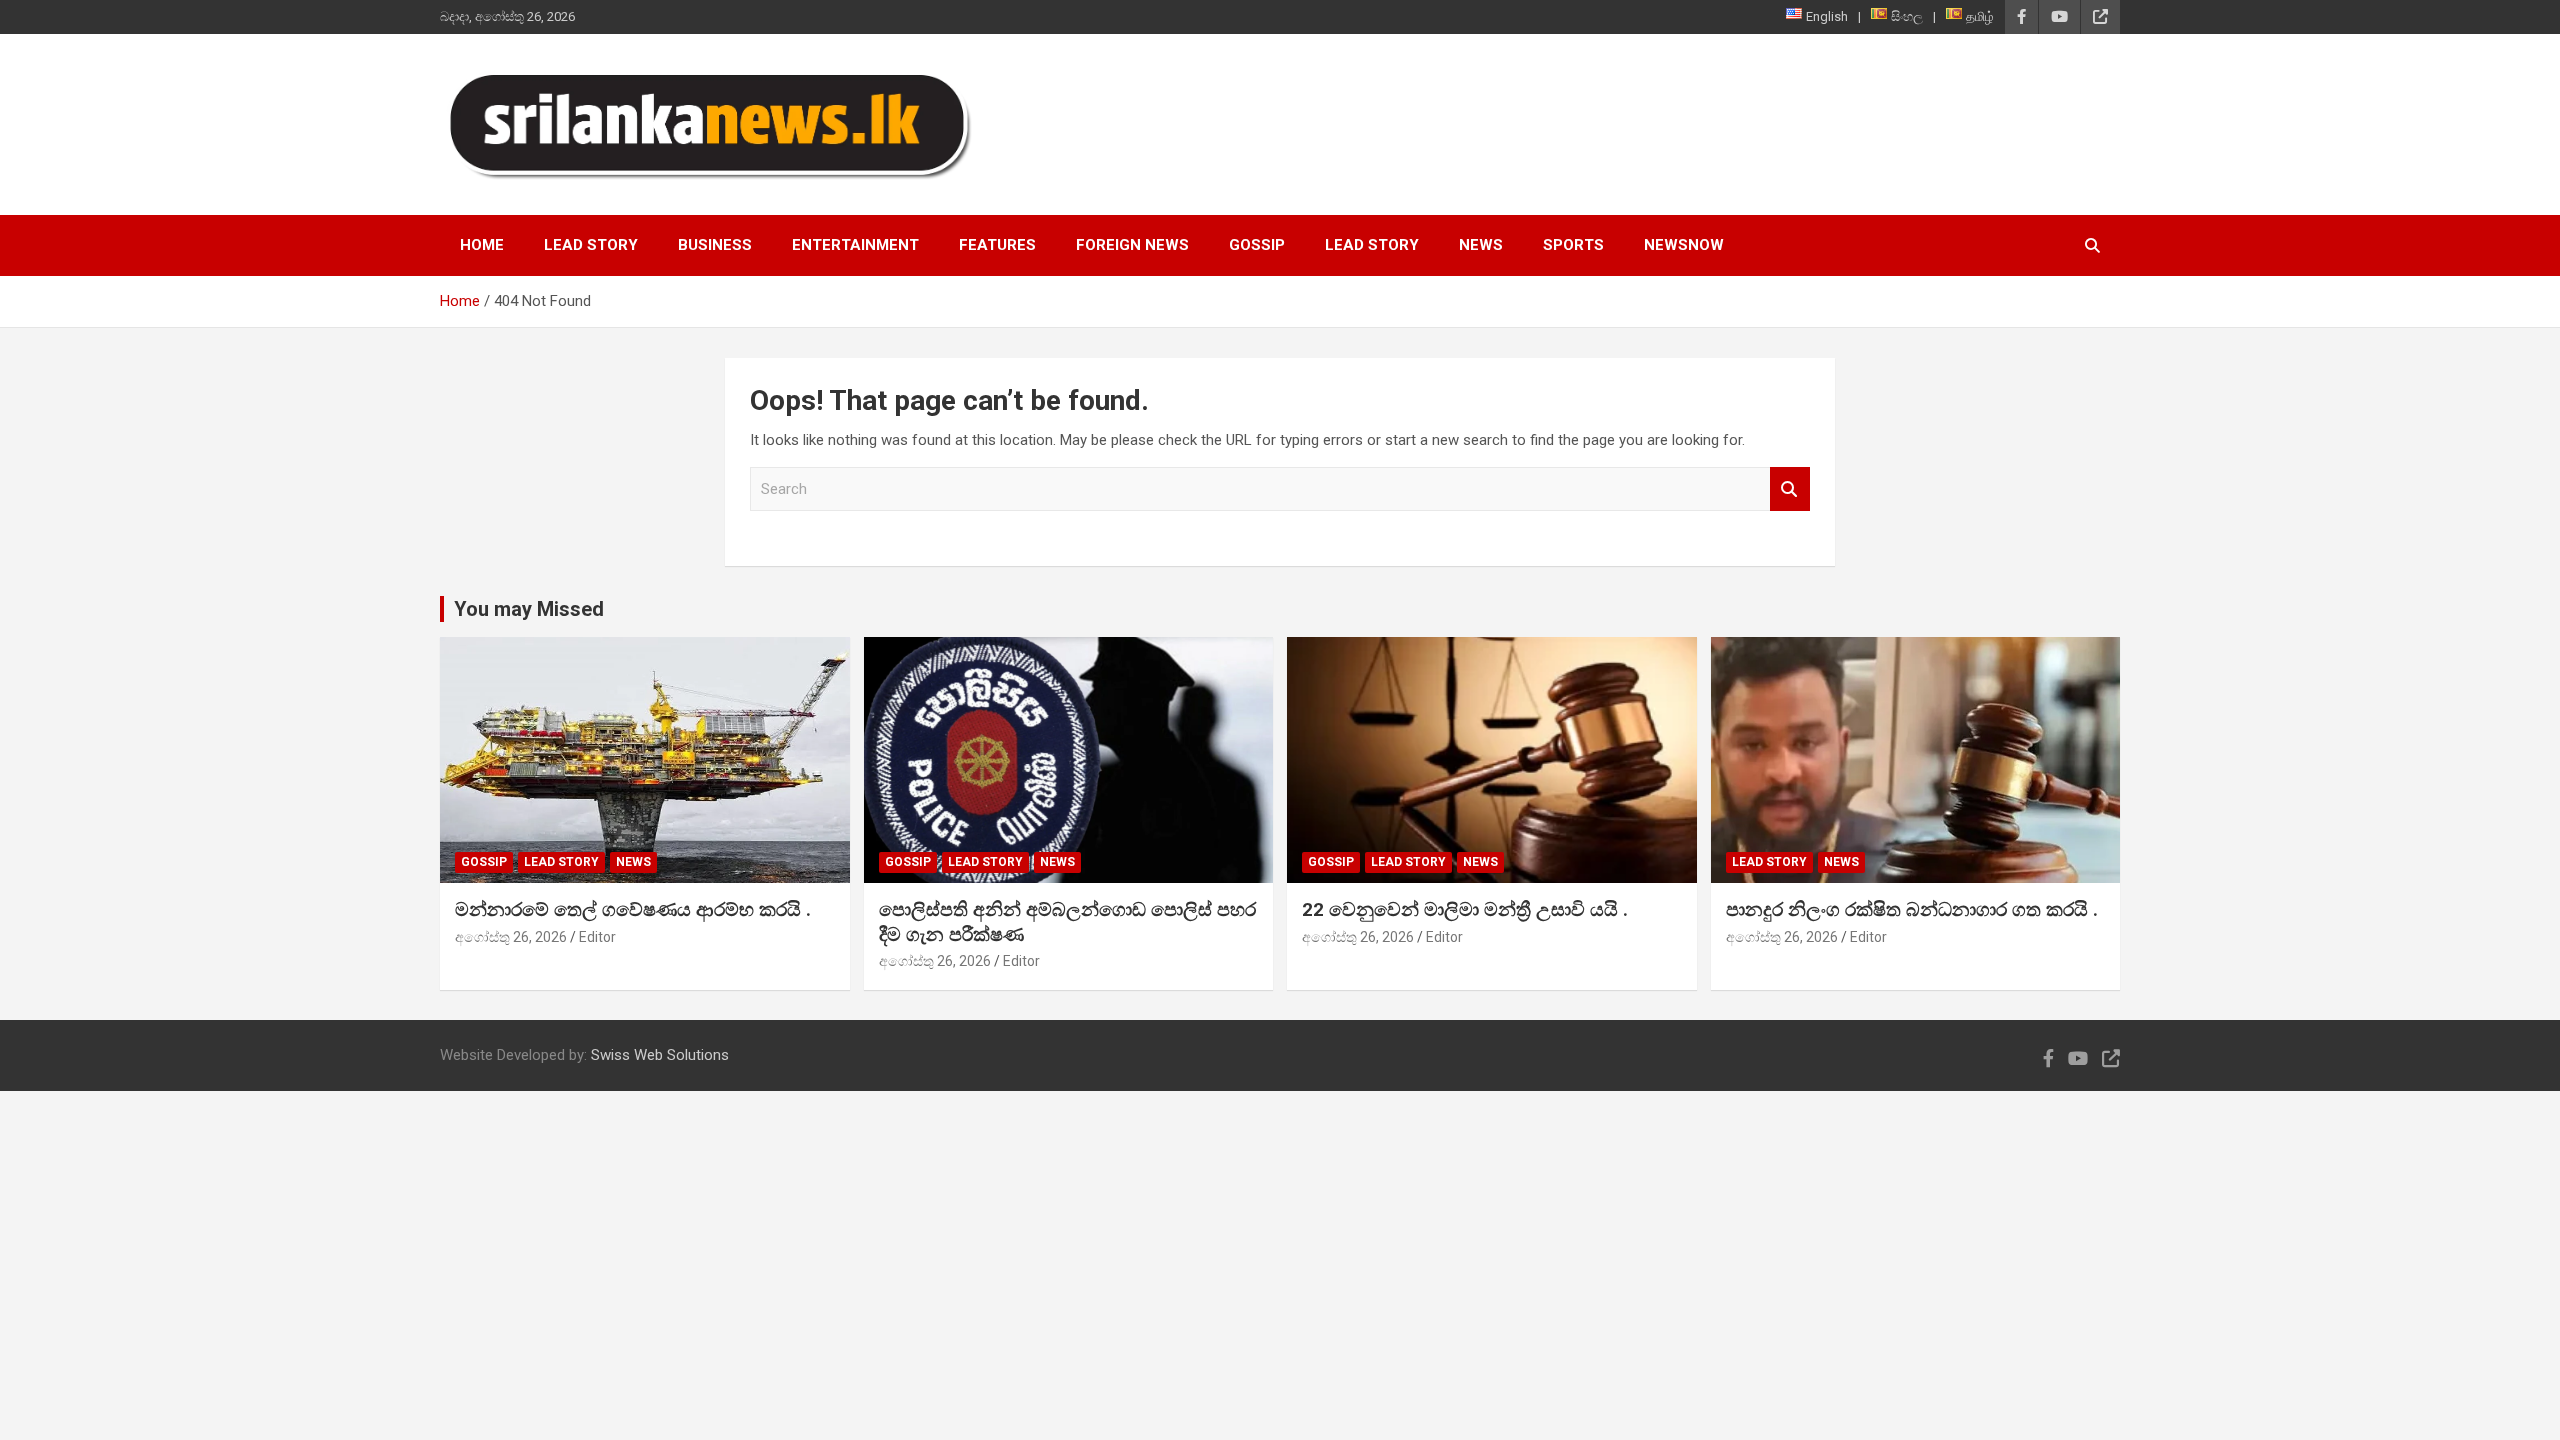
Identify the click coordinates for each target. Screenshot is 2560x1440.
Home (482, 245)
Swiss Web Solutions (660, 1055)
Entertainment (855, 245)
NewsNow (1684, 245)
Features (997, 245)
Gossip (1257, 245)
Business (715, 245)
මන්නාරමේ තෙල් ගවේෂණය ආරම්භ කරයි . (633, 909)
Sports (1573, 245)
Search (1790, 489)
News (1481, 245)
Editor (597, 937)
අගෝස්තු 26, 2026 (511, 937)
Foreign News (1132, 245)
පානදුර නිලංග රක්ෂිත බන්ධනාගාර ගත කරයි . (1912, 909)
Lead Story (591, 245)
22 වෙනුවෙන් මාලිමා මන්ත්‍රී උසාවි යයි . (1465, 909)
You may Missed (529, 609)
